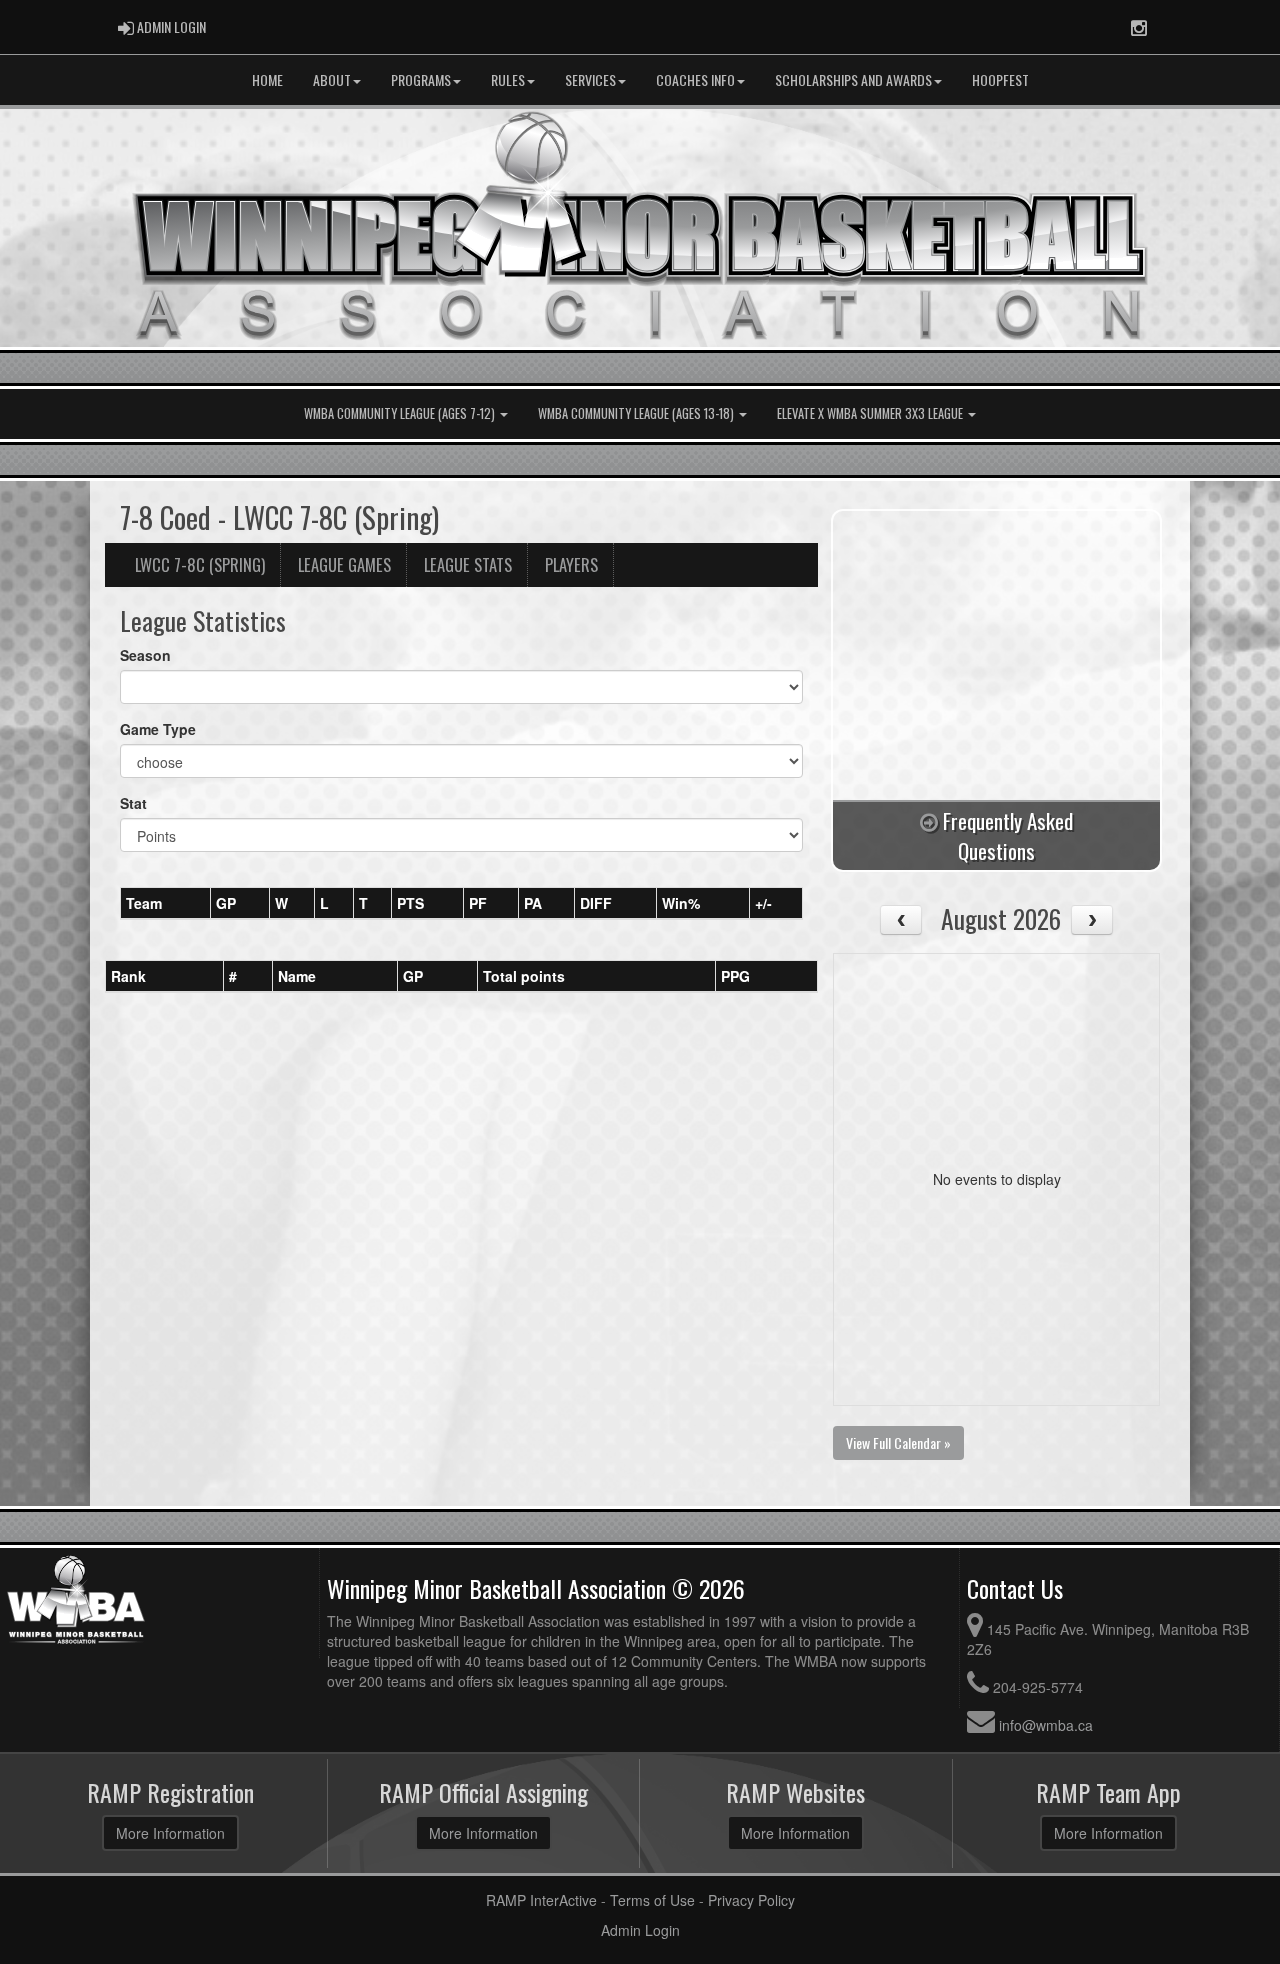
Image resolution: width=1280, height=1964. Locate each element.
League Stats (468, 564)
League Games (344, 564)
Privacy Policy (751, 1900)
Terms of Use (652, 1900)
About (332, 79)
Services (590, 79)
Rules (508, 79)
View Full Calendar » (898, 1442)
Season (145, 655)
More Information (170, 1833)
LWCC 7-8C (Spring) (200, 564)
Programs (421, 79)
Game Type (158, 729)
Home (267, 79)
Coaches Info (695, 79)
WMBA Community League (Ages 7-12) (401, 413)
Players (571, 564)
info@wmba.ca (1046, 1725)
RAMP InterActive (541, 1900)
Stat (133, 803)
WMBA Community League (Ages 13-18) (637, 413)
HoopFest (1000, 79)
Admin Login (640, 1930)
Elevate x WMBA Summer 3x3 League (871, 413)
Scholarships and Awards (853, 79)
